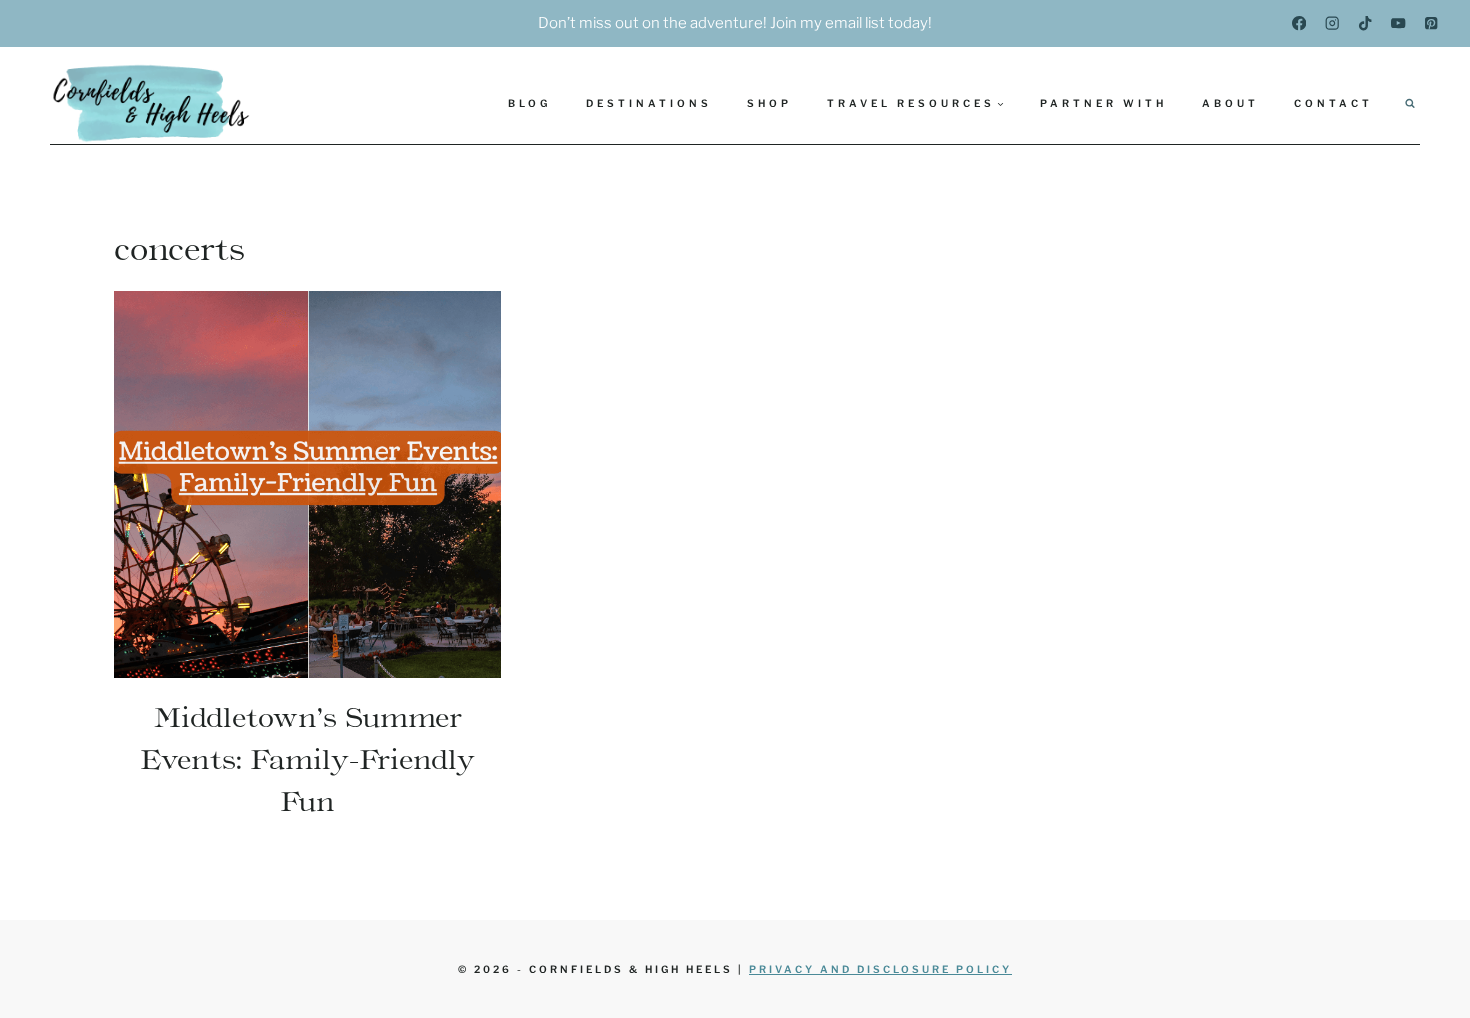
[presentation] (307, 484)
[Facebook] (1299, 23)
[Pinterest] (1431, 23)
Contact (1333, 103)
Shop (769, 103)
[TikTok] (1365, 23)
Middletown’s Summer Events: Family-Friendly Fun (307, 759)
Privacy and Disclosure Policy (880, 969)
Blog (529, 103)
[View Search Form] (1410, 103)
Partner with (1103, 103)
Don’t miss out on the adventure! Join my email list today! (735, 23)
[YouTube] (1398, 23)
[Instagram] (1332, 23)
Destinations (649, 103)
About (1230, 103)
